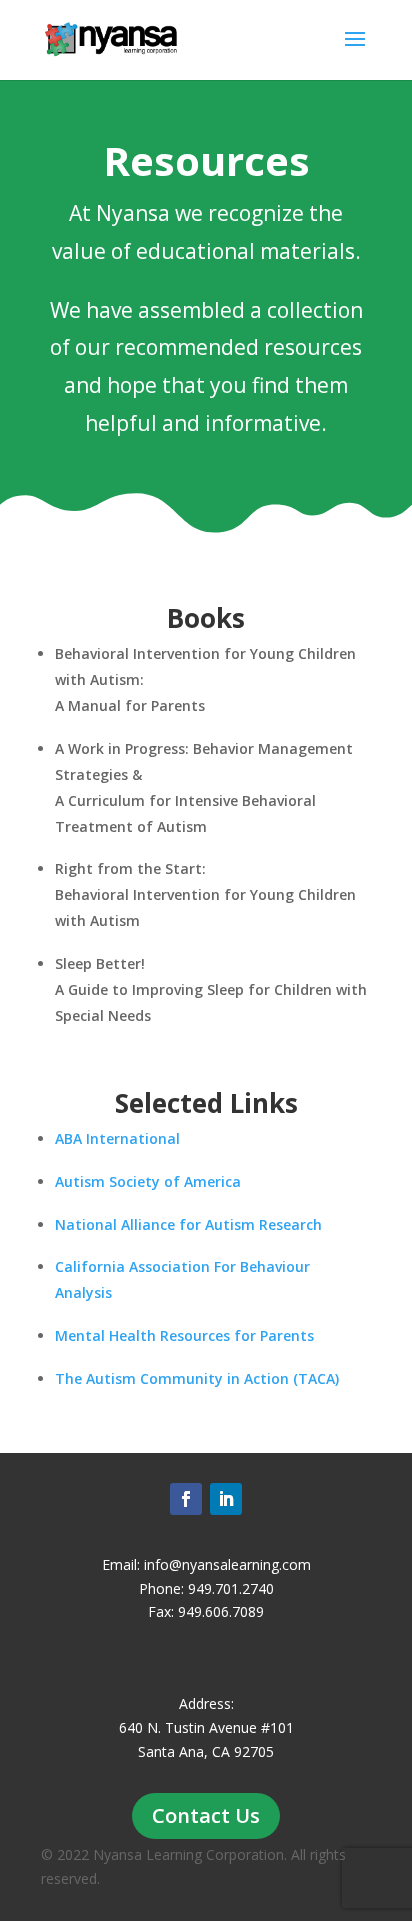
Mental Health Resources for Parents (184, 1335)
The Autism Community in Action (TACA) (197, 1378)
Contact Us (206, 1815)
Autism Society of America (148, 1181)
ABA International (117, 1138)
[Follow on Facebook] (186, 1499)
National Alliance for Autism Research (188, 1224)
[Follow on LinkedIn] (226, 1499)
